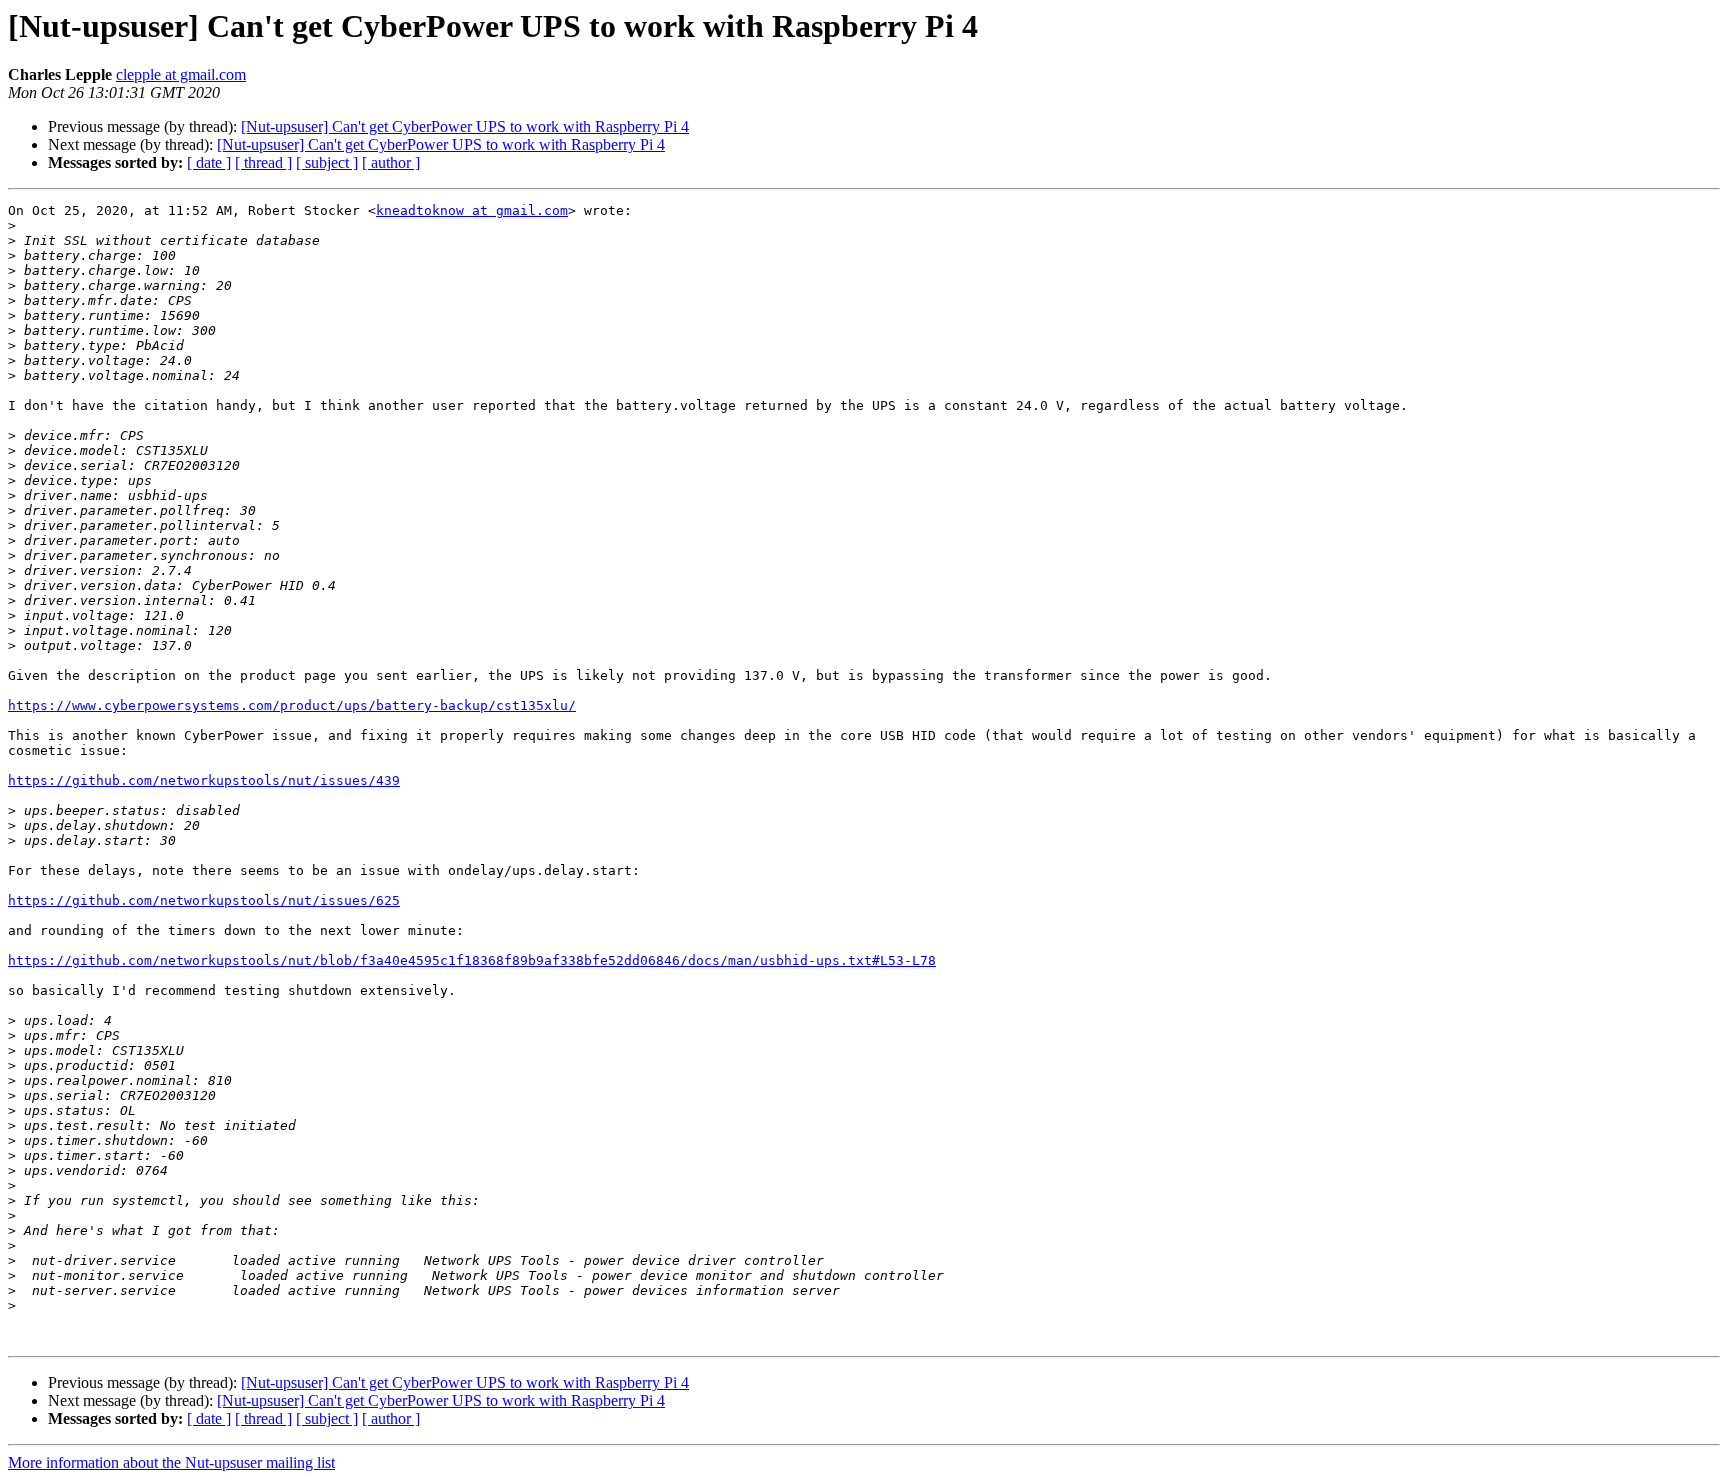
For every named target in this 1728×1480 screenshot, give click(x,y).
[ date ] (209, 162)
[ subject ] (327, 162)
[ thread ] (263, 162)
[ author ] (391, 162)
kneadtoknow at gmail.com (472, 210)
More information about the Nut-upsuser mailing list (171, 1462)
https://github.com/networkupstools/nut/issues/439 (204, 780)
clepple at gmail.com (181, 74)
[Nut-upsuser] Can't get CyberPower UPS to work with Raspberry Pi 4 (465, 126)
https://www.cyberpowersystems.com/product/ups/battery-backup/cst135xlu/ (292, 705)
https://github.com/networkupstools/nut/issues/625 (204, 900)
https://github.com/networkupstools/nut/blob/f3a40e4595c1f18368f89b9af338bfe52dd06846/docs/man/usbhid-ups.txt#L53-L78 (472, 960)
